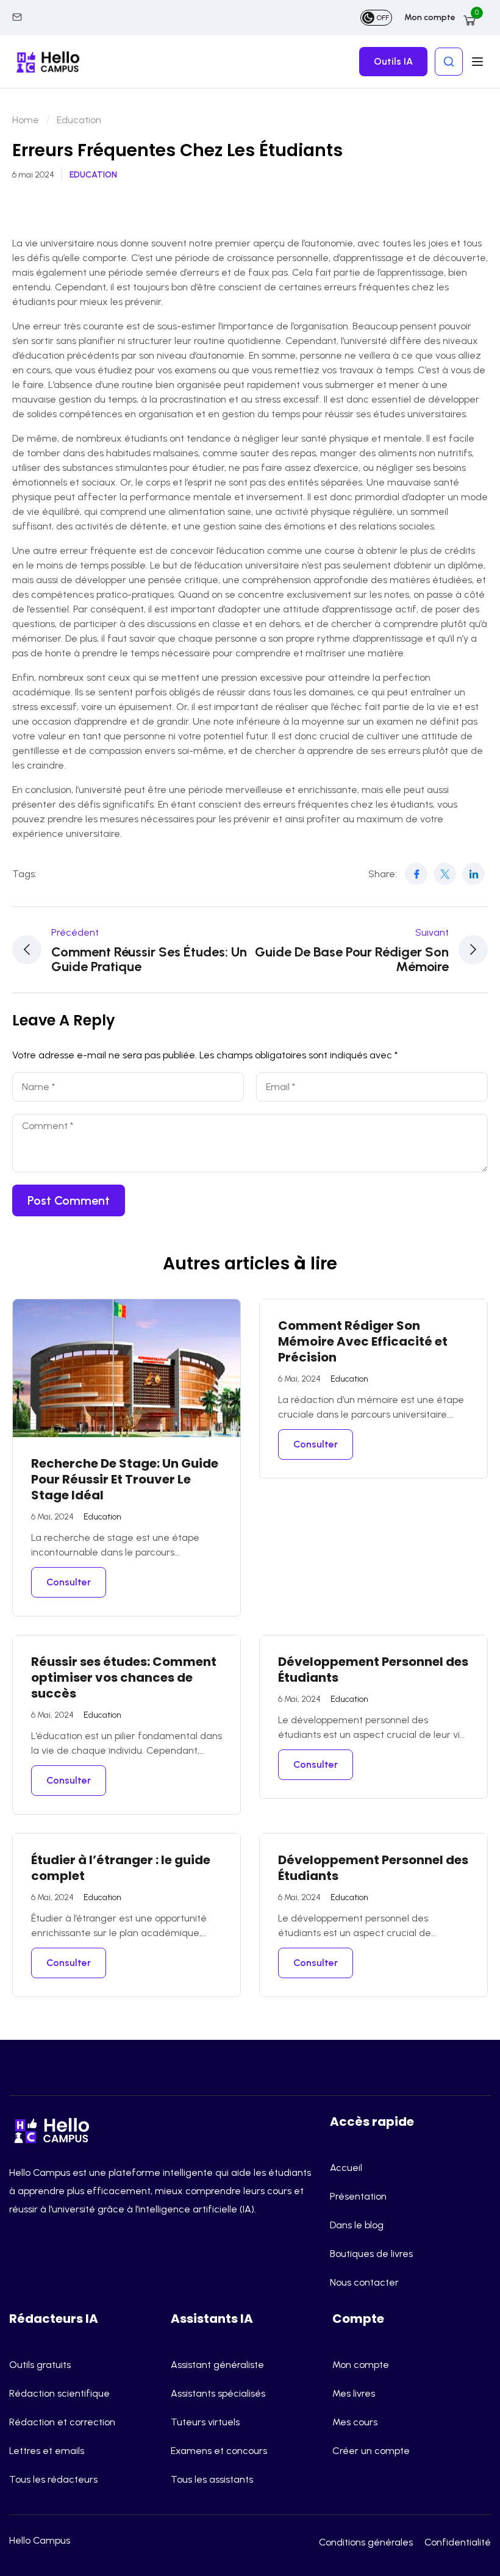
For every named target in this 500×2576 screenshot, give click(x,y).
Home (26, 120)
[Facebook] (416, 874)
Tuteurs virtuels (205, 2422)
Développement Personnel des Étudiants (373, 1670)
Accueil (346, 2168)
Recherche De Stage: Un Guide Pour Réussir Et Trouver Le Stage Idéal (125, 1479)
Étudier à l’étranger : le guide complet (121, 1868)
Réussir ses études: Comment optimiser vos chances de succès (124, 1677)
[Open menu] (479, 62)
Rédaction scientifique (59, 2393)
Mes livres (354, 2393)
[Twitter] (445, 874)
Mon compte (430, 17)
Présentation (358, 2196)
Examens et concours (219, 2451)
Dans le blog (357, 2225)
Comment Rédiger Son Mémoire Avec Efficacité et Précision (363, 1341)
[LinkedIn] (473, 874)
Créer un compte (371, 2451)
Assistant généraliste (217, 2365)
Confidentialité (458, 2542)
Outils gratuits (40, 2365)
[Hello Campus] (55, 2129)
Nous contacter (364, 2282)
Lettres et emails (47, 2451)
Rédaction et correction (62, 2422)
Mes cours (355, 2422)
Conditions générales (366, 2542)
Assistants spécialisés (218, 2393)
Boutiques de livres (371, 2254)
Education (79, 120)
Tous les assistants (212, 2479)
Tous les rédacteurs (53, 2479)
